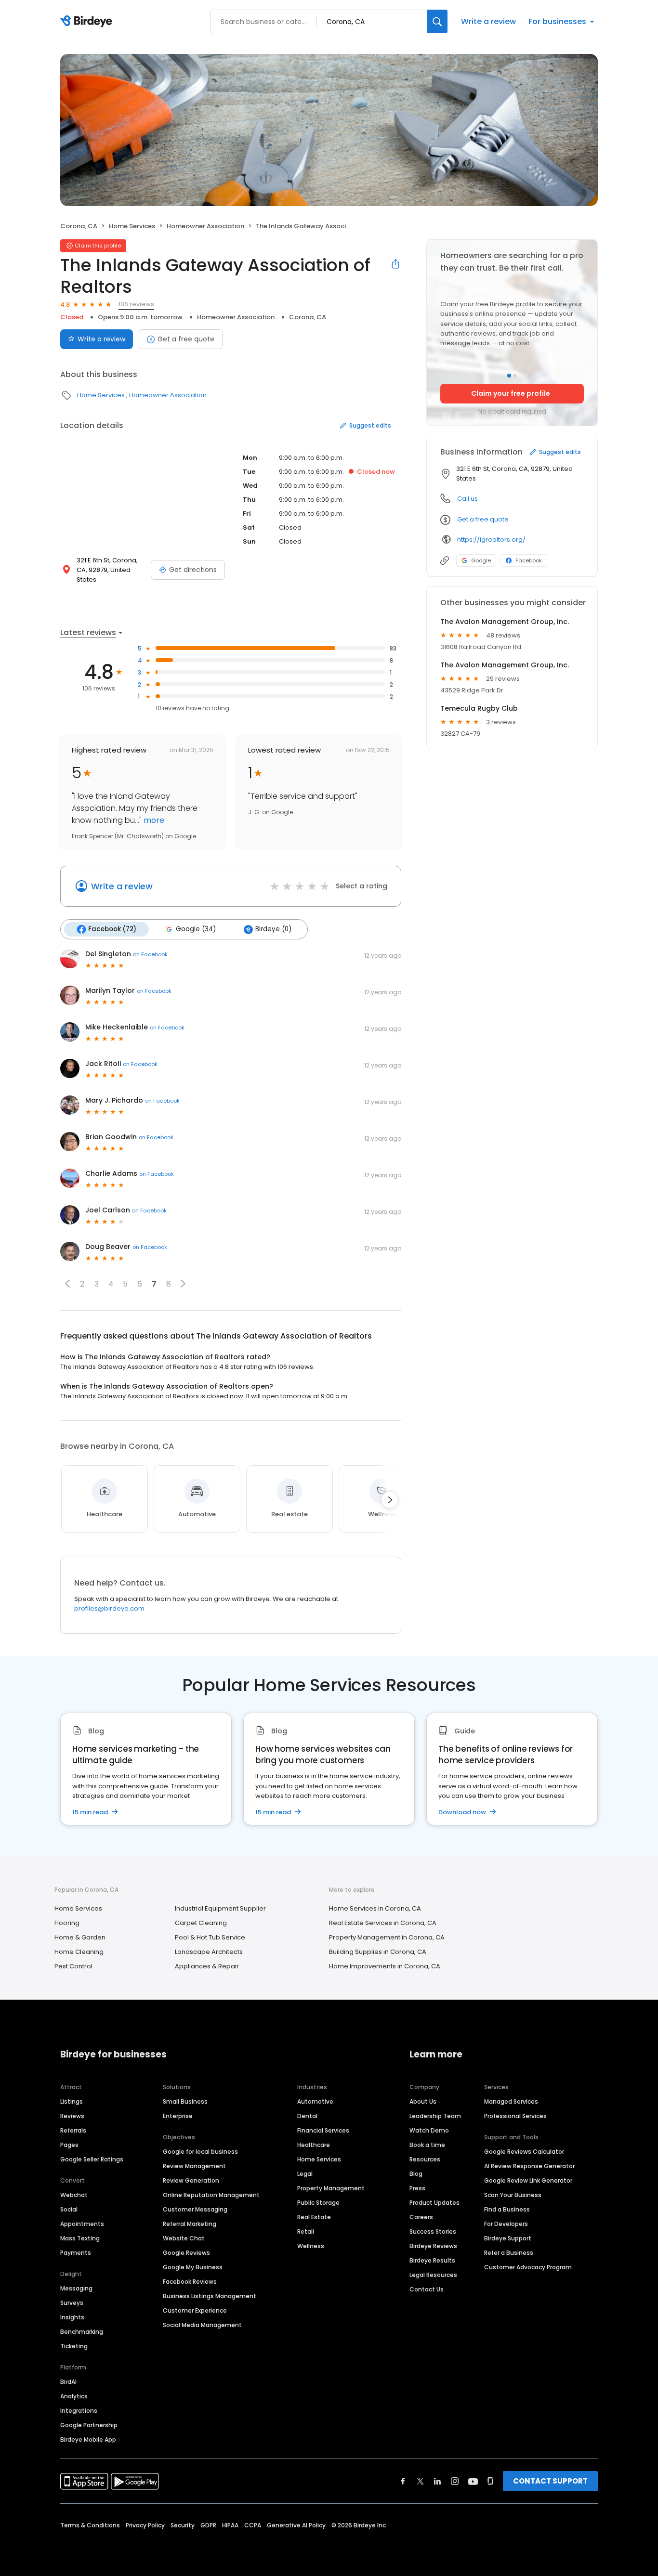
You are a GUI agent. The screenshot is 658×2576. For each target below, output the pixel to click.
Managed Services (511, 2101)
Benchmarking (82, 2332)
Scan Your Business (513, 2195)
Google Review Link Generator (528, 2180)
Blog (416, 2174)
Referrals (73, 2130)
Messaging (76, 2288)
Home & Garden (80, 1937)
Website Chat (184, 2238)
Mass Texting (80, 2238)
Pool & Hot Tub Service (210, 1937)
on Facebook (150, 954)
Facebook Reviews (190, 2282)
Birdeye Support (508, 2238)
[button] (67, 1284)
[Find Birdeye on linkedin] (437, 2481)
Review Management (194, 2166)
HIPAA (230, 2525)
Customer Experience (195, 2310)
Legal (305, 2174)
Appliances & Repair (207, 1966)
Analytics (74, 2396)
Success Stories (433, 2231)
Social (69, 2209)
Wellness (311, 2246)
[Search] (437, 21)
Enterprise (178, 2116)
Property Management (331, 2188)
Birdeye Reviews (433, 2246)
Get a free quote (186, 339)
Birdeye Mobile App (88, 2439)
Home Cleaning (79, 1952)
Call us (467, 499)
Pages (69, 2145)
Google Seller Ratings (92, 2159)
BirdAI (68, 2382)
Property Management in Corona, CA (387, 1937)
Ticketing (74, 2346)
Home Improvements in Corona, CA (385, 1966)
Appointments (82, 2224)
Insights (72, 2317)
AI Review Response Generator (529, 2166)
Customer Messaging (195, 2209)
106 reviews (136, 304)
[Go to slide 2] (515, 376)
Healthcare (314, 2145)
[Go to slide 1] (509, 376)
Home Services (132, 226)
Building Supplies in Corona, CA (378, 1952)
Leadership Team (435, 2116)
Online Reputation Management (211, 2195)
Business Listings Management (210, 2296)
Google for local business (200, 2152)
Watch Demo (429, 2130)
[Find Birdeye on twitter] (420, 2481)
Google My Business (193, 2267)
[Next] (390, 1500)
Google (481, 560)
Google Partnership (89, 2425)
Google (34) (196, 929)
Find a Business (507, 2209)
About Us (423, 2101)
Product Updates (434, 2203)
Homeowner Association (205, 226)
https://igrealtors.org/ (491, 540)
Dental (307, 2116)
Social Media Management (202, 2325)
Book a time (427, 2145)
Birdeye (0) (273, 929)
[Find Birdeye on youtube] (473, 2481)
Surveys (72, 2303)
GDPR (208, 2525)
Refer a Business (509, 2253)
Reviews (72, 2116)
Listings (72, 2101)
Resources (425, 2159)
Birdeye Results (432, 2260)
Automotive (315, 2101)
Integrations (79, 2411)
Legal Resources (433, 2275)
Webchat (74, 2195)
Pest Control (73, 1966)
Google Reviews (186, 2253)
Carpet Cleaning (201, 1923)
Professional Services (515, 2116)
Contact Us (427, 2289)
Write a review (488, 21)
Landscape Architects (209, 1952)
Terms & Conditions (90, 2525)
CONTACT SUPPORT (550, 2481)
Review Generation (191, 2180)
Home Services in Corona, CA (375, 1908)
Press (417, 2188)
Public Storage (318, 2203)
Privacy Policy (145, 2525)
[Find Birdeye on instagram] (455, 2481)
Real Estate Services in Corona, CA (383, 1923)
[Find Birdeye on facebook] (403, 2481)
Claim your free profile (511, 393)
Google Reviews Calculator (524, 2152)
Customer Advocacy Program (528, 2267)
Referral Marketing (190, 2224)
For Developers (506, 2224)
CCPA (253, 2525)
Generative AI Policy (296, 2525)
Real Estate (314, 2217)
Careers (421, 2217)
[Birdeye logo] (88, 22)
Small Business (185, 2101)
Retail (306, 2231)
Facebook (529, 560)
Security (183, 2525)
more (153, 820)
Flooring (67, 1923)
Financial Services (323, 2130)
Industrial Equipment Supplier (220, 1908)
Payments (76, 2253)
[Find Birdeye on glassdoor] (490, 2481)
